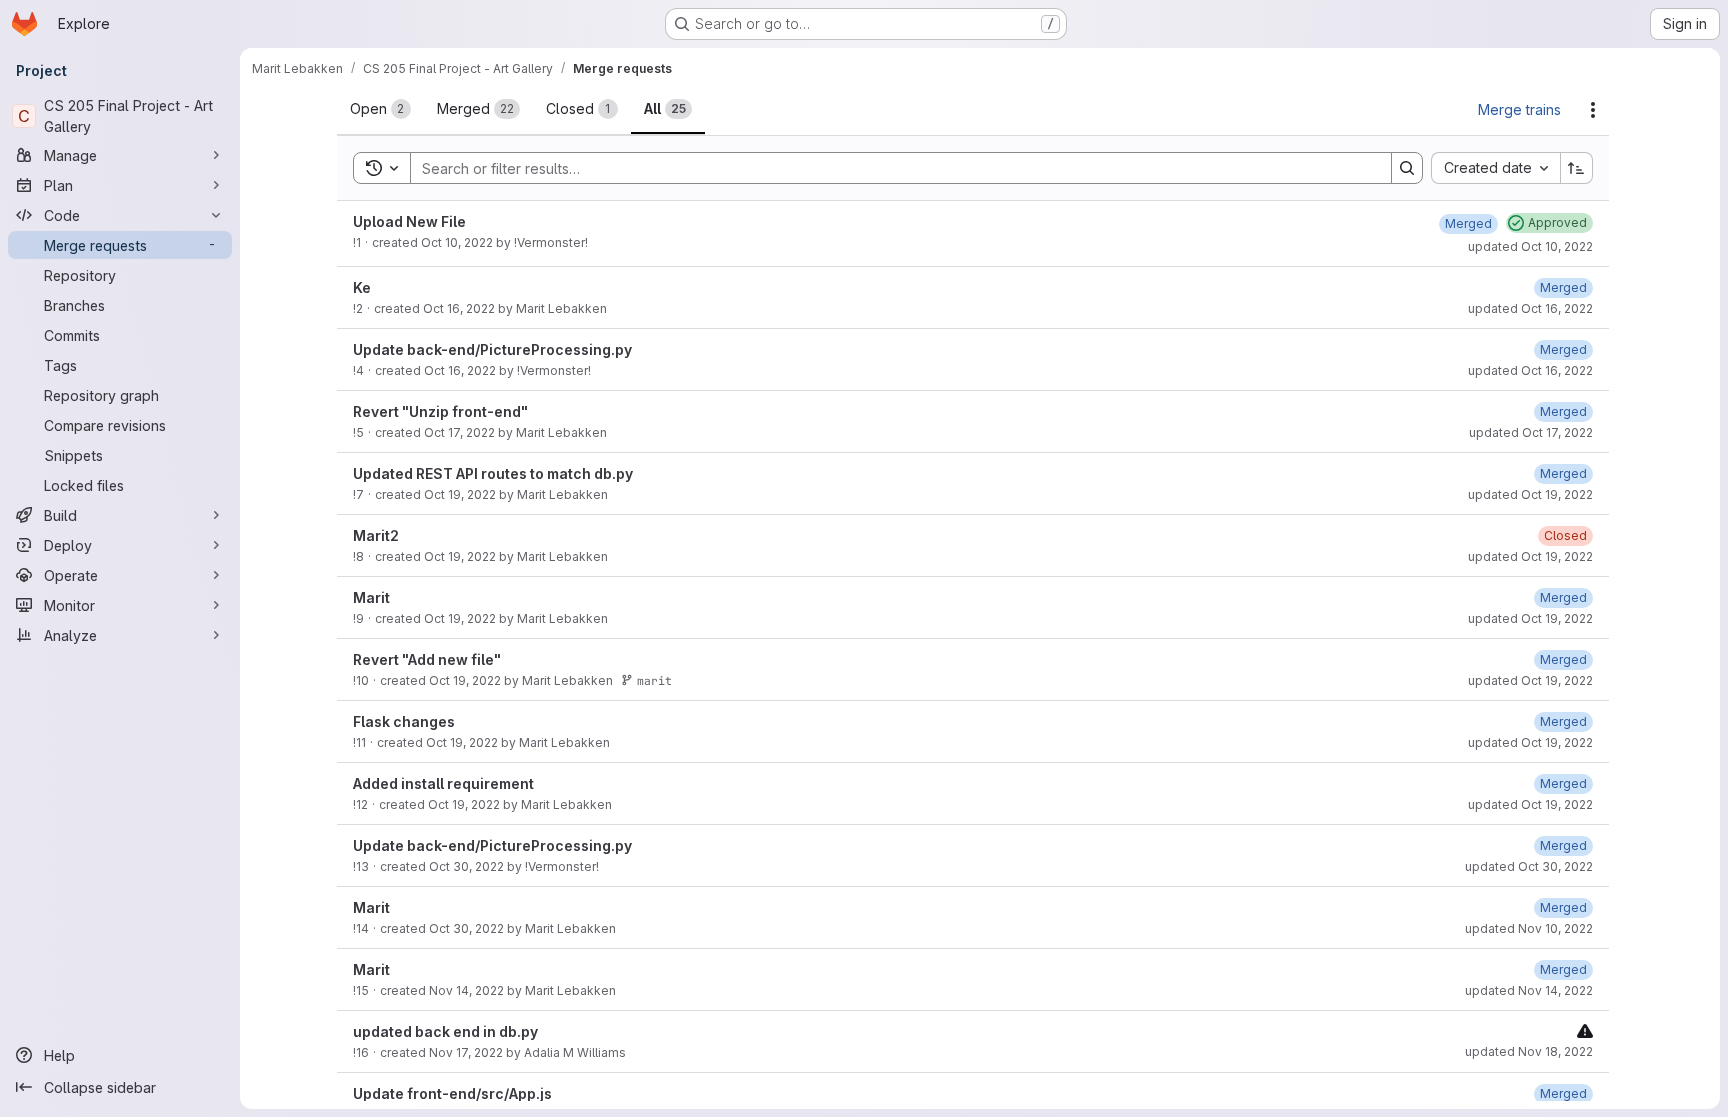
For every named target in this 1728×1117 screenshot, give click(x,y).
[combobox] (1495, 168)
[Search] (1407, 168)
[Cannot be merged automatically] (1585, 1030)
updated (1530, 246)
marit (654, 680)
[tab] (380, 109)
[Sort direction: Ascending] (1577, 168)
